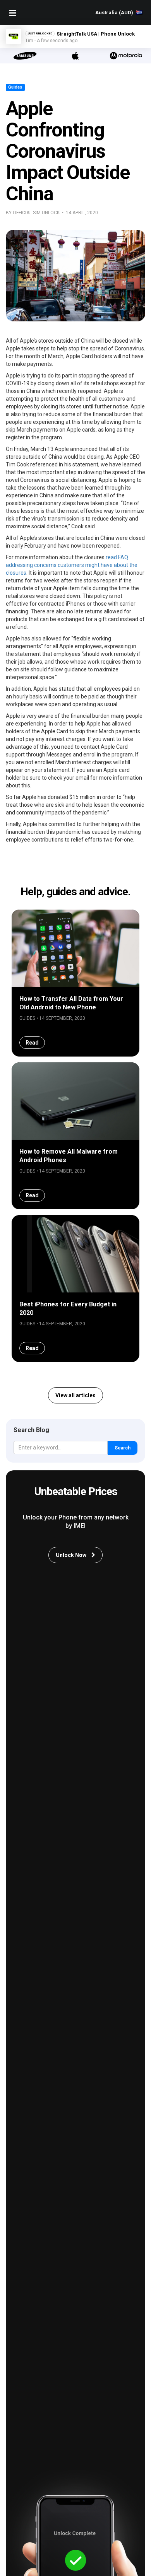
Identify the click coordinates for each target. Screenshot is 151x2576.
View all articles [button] (75, 1395)
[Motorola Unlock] (126, 56)
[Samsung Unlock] (25, 56)
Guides (15, 87)
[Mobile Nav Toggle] (13, 13)
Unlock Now (72, 1555)
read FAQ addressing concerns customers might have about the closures (72, 565)
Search (123, 1448)
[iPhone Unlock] (75, 56)
